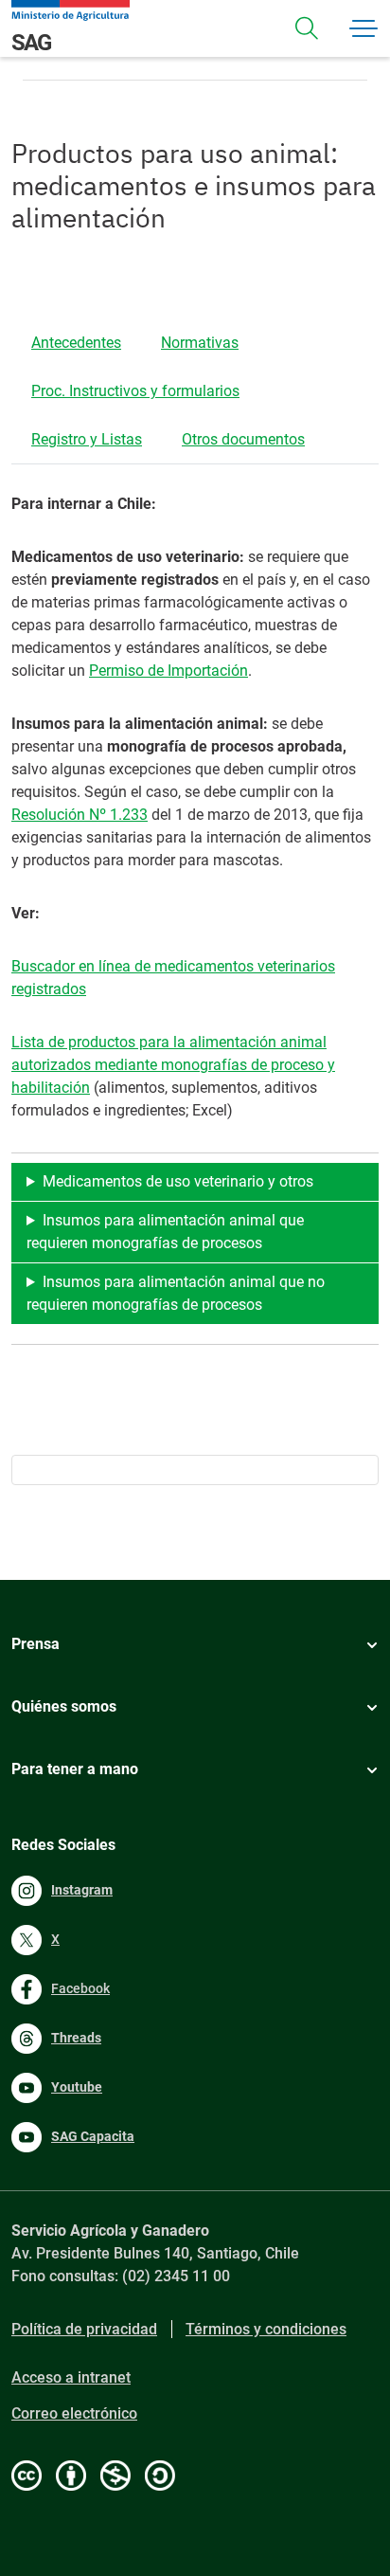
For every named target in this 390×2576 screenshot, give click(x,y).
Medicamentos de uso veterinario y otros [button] (178, 1181)
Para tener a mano (75, 1769)
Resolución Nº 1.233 (80, 815)
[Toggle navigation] (307, 28)
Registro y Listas (87, 439)
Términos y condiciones (266, 2329)
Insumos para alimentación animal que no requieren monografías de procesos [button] (176, 1293)
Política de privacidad (84, 2329)
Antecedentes (76, 343)
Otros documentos (243, 439)
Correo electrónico (74, 2413)
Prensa (35, 1644)
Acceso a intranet (71, 2377)
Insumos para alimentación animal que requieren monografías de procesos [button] (165, 1232)
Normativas (200, 343)
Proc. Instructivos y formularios (135, 391)
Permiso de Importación (168, 671)
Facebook (80, 1988)
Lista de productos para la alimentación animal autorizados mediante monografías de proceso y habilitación (173, 1065)
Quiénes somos (64, 1706)
